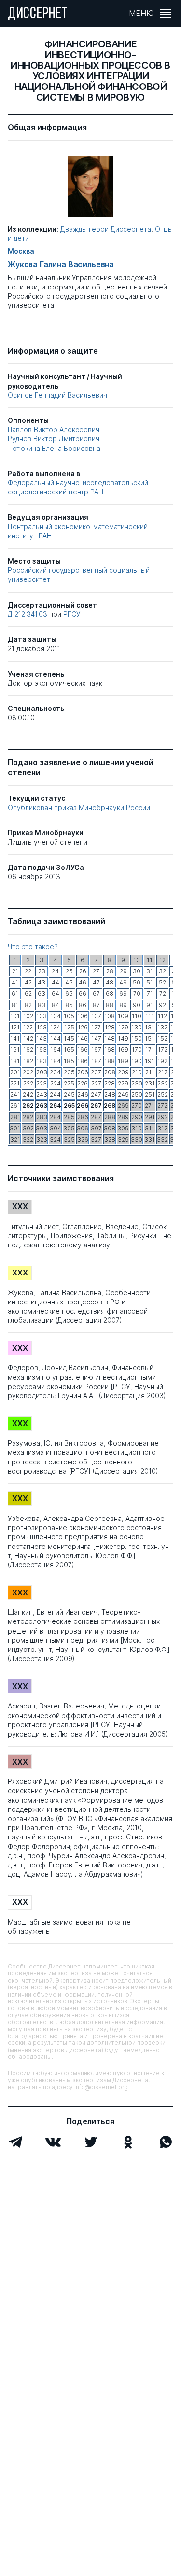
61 (15, 993)
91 (150, 1005)
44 (56, 982)
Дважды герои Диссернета (106, 229)
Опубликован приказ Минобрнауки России (79, 807)
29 (123, 971)
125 (69, 1027)
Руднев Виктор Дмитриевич (54, 439)
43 (42, 982)
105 (69, 1016)
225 (69, 1083)
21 (15, 971)
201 (15, 1072)
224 (56, 1083)
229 (123, 1083)
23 (42, 971)
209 (123, 1072)
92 (162, 1005)
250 (137, 1094)
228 (110, 1083)
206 (83, 1072)
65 (69, 993)
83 (42, 1005)
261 (15, 1106)
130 (137, 1027)
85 (69, 1005)
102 (28, 1016)
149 (123, 1038)
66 (83, 993)
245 (69, 1094)
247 (96, 1094)
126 (83, 1027)
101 (15, 1016)
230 (137, 1083)
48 (110, 982)
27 (96, 971)
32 (162, 971)
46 (83, 982)
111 (150, 1016)
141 (15, 1038)
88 (110, 1005)
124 (55, 1027)
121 (15, 1027)
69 (123, 993)
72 (163, 993)
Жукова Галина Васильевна (61, 265)
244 (55, 1094)
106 (83, 1016)
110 (137, 1016)
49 (123, 982)
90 (137, 1005)
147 (96, 1038)
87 (96, 1005)
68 (110, 993)
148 (110, 1038)
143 (42, 1038)
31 (150, 971)
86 (83, 1005)
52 (162, 982)
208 (110, 1072)
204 (55, 1072)
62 (28, 993)
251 (150, 1094)
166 (83, 1049)
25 (69, 971)
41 (15, 982)
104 (56, 1016)
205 (69, 1072)
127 (96, 1027)
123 (42, 1027)
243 (42, 1094)
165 (69, 1049)
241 (15, 1094)
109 (123, 1016)
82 (28, 1005)
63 (42, 993)
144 (56, 1038)
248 (110, 1094)
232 (163, 1083)
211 (150, 1072)
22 (28, 971)
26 (83, 971)
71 (150, 993)
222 (28, 1083)
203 (42, 1072)
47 (96, 982)
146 (83, 1038)
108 (110, 1016)
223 (42, 1083)
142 (28, 1038)
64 (56, 993)
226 (83, 1083)
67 (96, 993)
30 (137, 971)
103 (42, 1016)
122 (28, 1027)
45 (69, 982)
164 (56, 1049)
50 (137, 982)
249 (123, 1094)
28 (110, 971)
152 (162, 1038)
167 (96, 1049)
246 (83, 1094)
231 (150, 1083)
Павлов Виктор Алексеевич (54, 429)
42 (28, 982)
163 (42, 1049)
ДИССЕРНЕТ (38, 14)
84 (56, 1005)
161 (15, 1049)
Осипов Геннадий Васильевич (57, 395)
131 (150, 1027)
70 (137, 993)
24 (55, 971)
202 (28, 1072)
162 (28, 1049)
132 (162, 1027)
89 (123, 1005)
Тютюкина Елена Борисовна (54, 448)
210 (137, 1072)
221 (15, 1083)
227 (96, 1083)
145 (69, 1038)
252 (163, 1094)
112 (162, 1016)
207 (96, 1072)
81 (15, 1005)
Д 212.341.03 (28, 614)
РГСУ (72, 614)
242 (28, 1094)
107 (96, 1016)
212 (163, 1072)
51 (150, 982)
